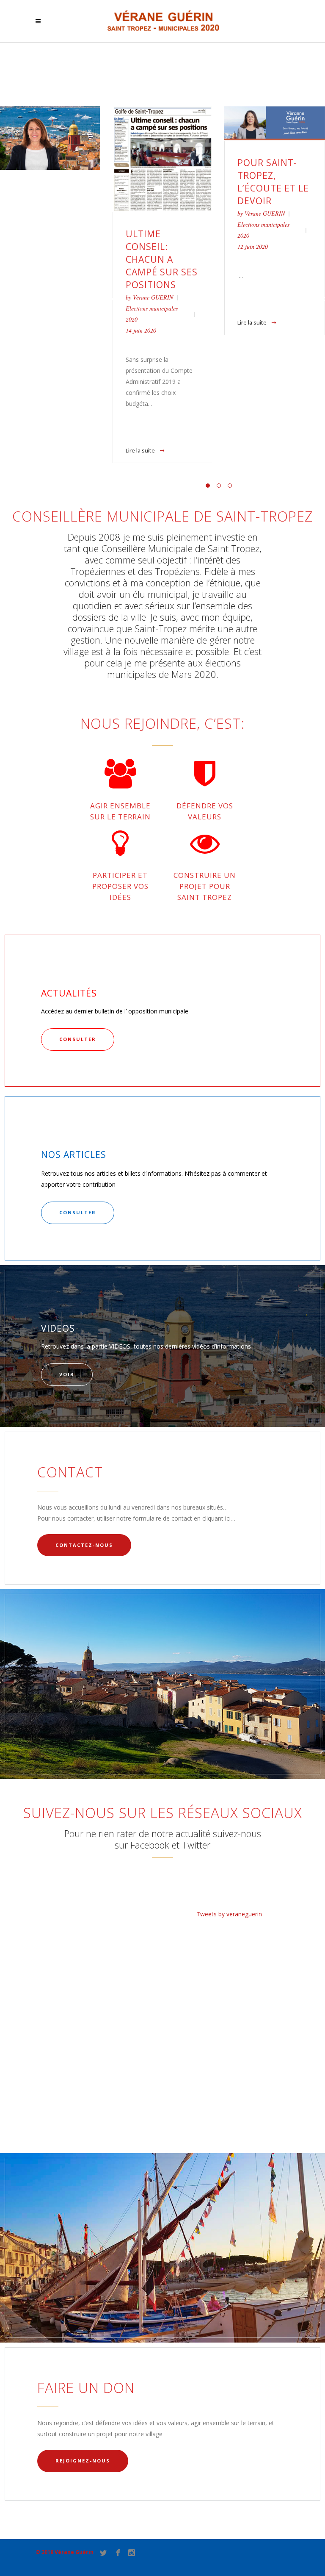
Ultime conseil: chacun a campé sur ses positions (162, 259)
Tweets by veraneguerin (229, 1914)
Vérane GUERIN (153, 297)
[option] (163, 285)
